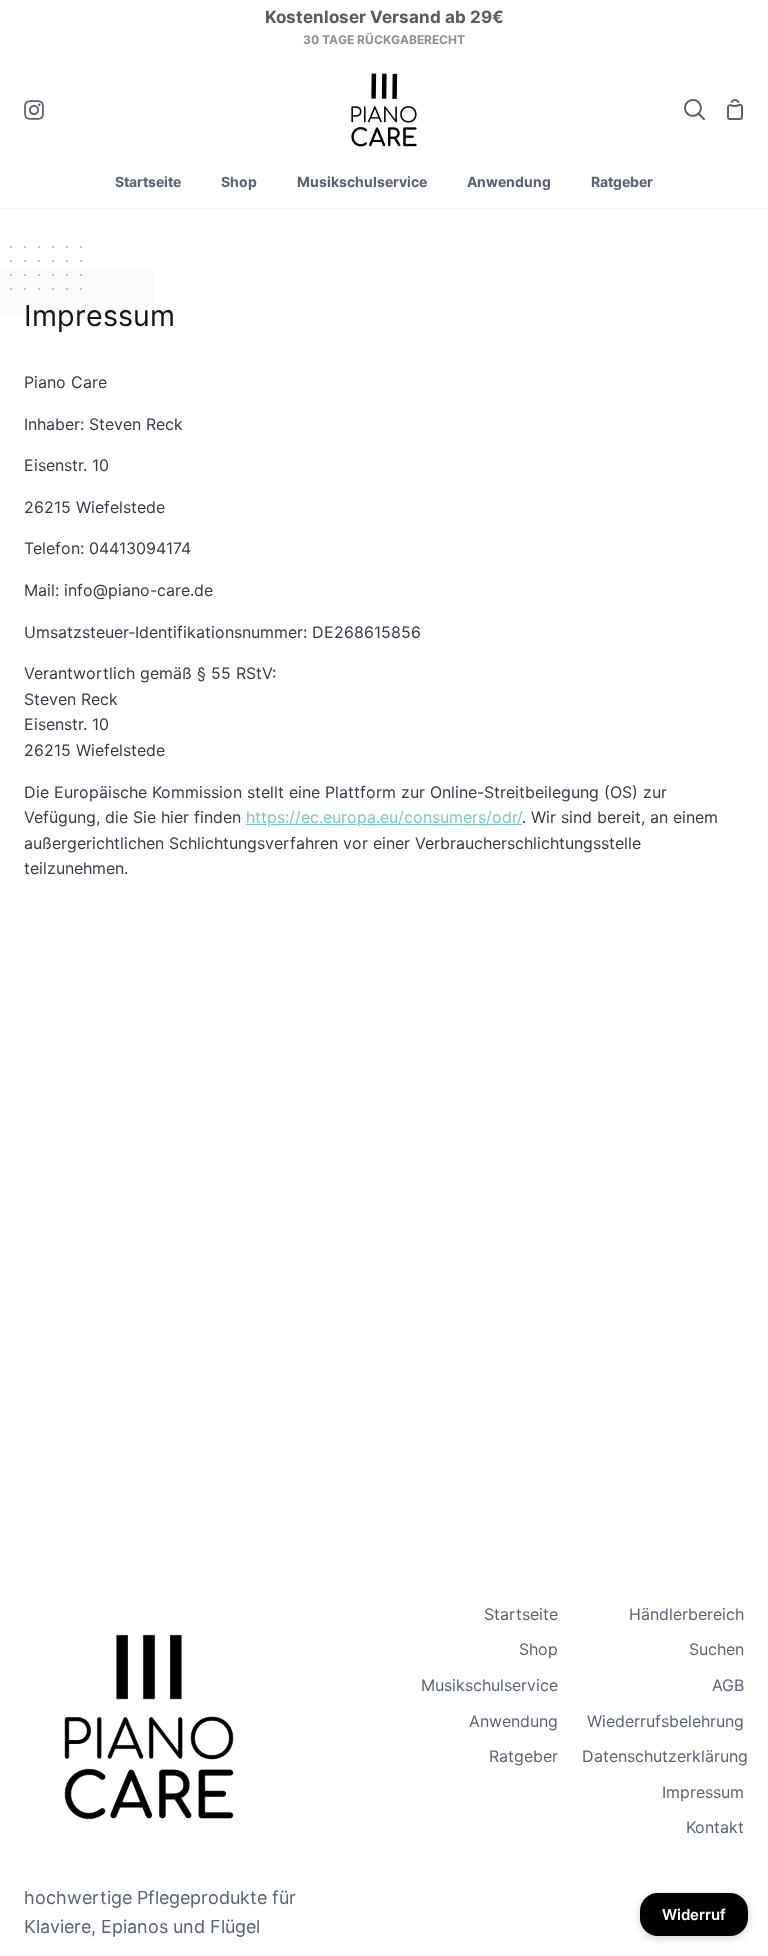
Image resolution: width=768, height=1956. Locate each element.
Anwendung (513, 1721)
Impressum (703, 1792)
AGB (728, 1685)
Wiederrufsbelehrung (665, 1721)
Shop (538, 1649)
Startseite (521, 1614)
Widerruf (694, 1914)
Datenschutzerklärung (665, 1756)
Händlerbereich (686, 1614)
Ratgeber (523, 1756)
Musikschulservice (489, 1685)
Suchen (716, 1649)
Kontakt (715, 1827)
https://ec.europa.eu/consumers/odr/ (384, 817)
